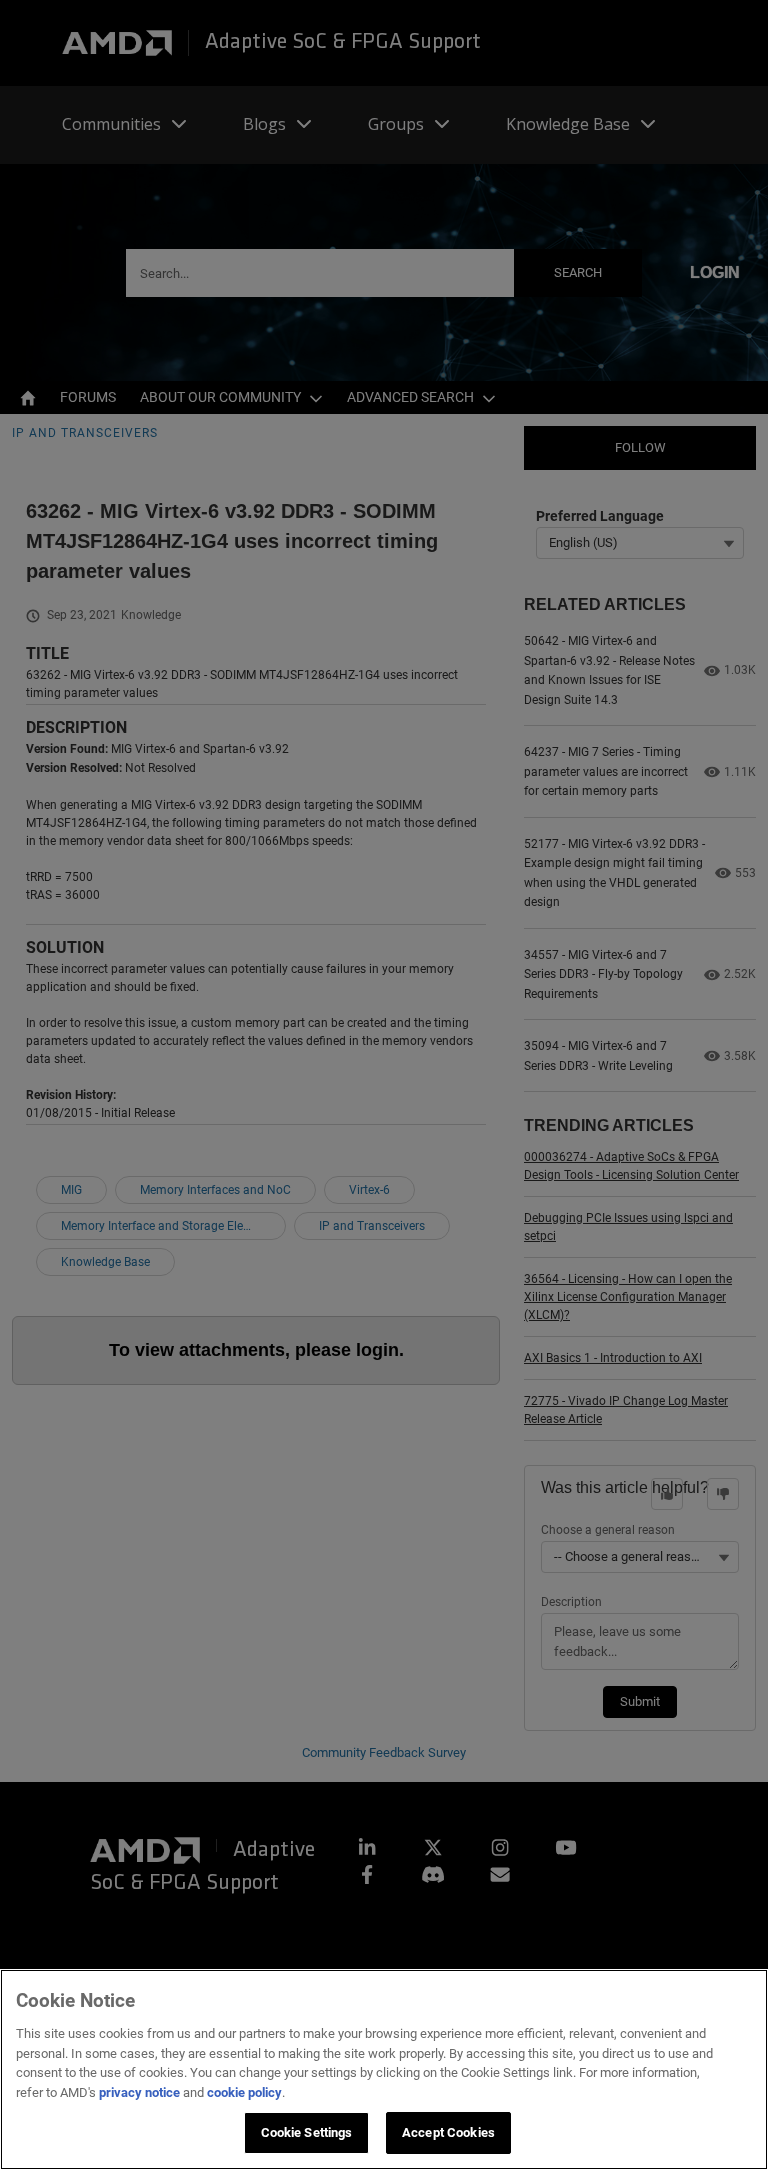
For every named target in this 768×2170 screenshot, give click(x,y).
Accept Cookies (448, 2132)
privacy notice (139, 2092)
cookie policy (244, 2092)
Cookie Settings (307, 2132)
